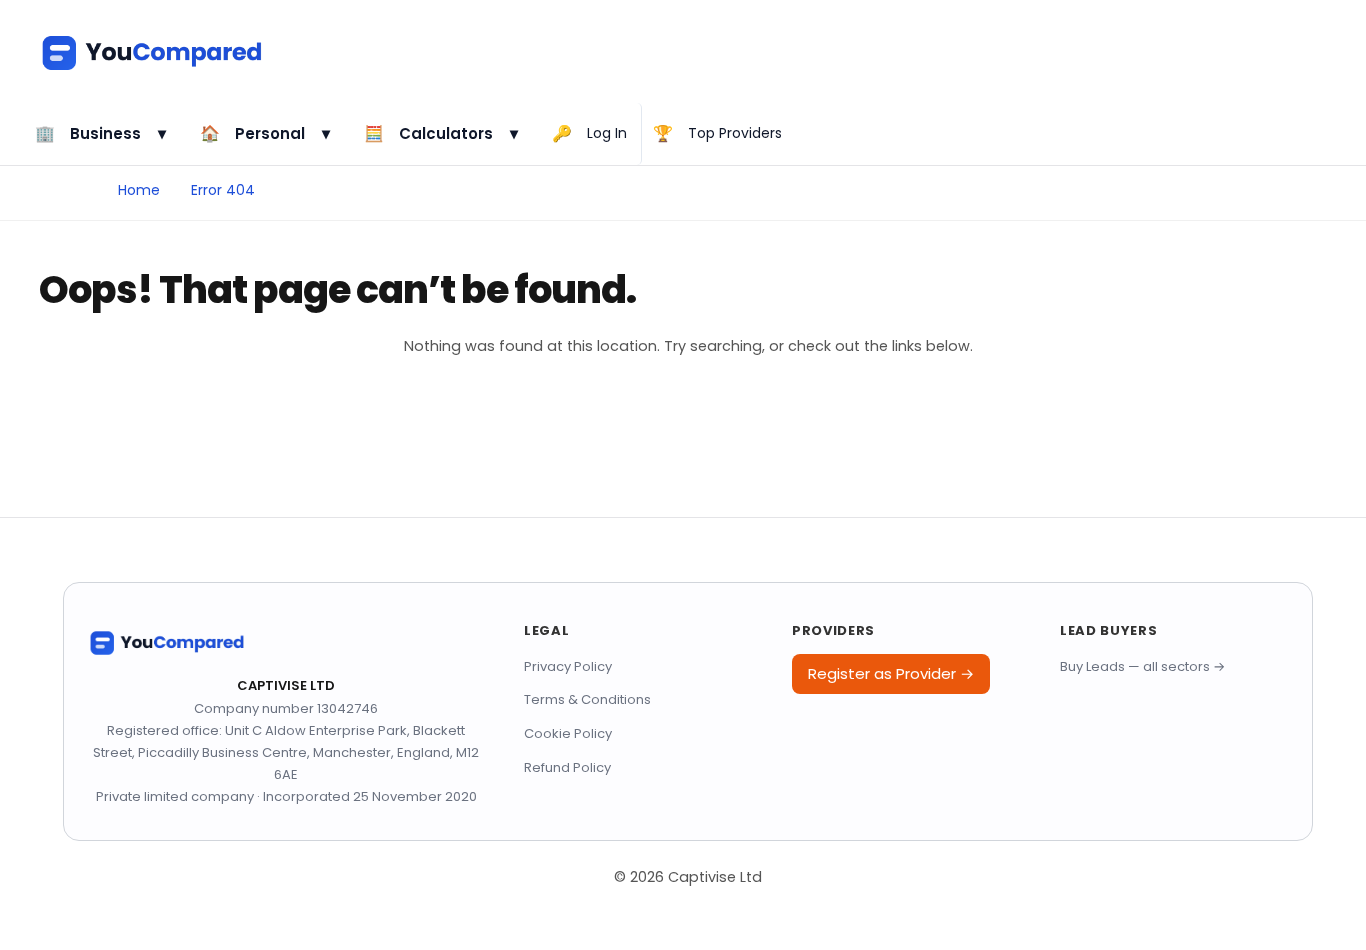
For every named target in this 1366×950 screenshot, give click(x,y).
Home (139, 190)
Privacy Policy (568, 666)
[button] (104, 134)
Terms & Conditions (587, 699)
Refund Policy (567, 767)
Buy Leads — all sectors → (1142, 666)
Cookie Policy (568, 733)
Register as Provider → (891, 673)
